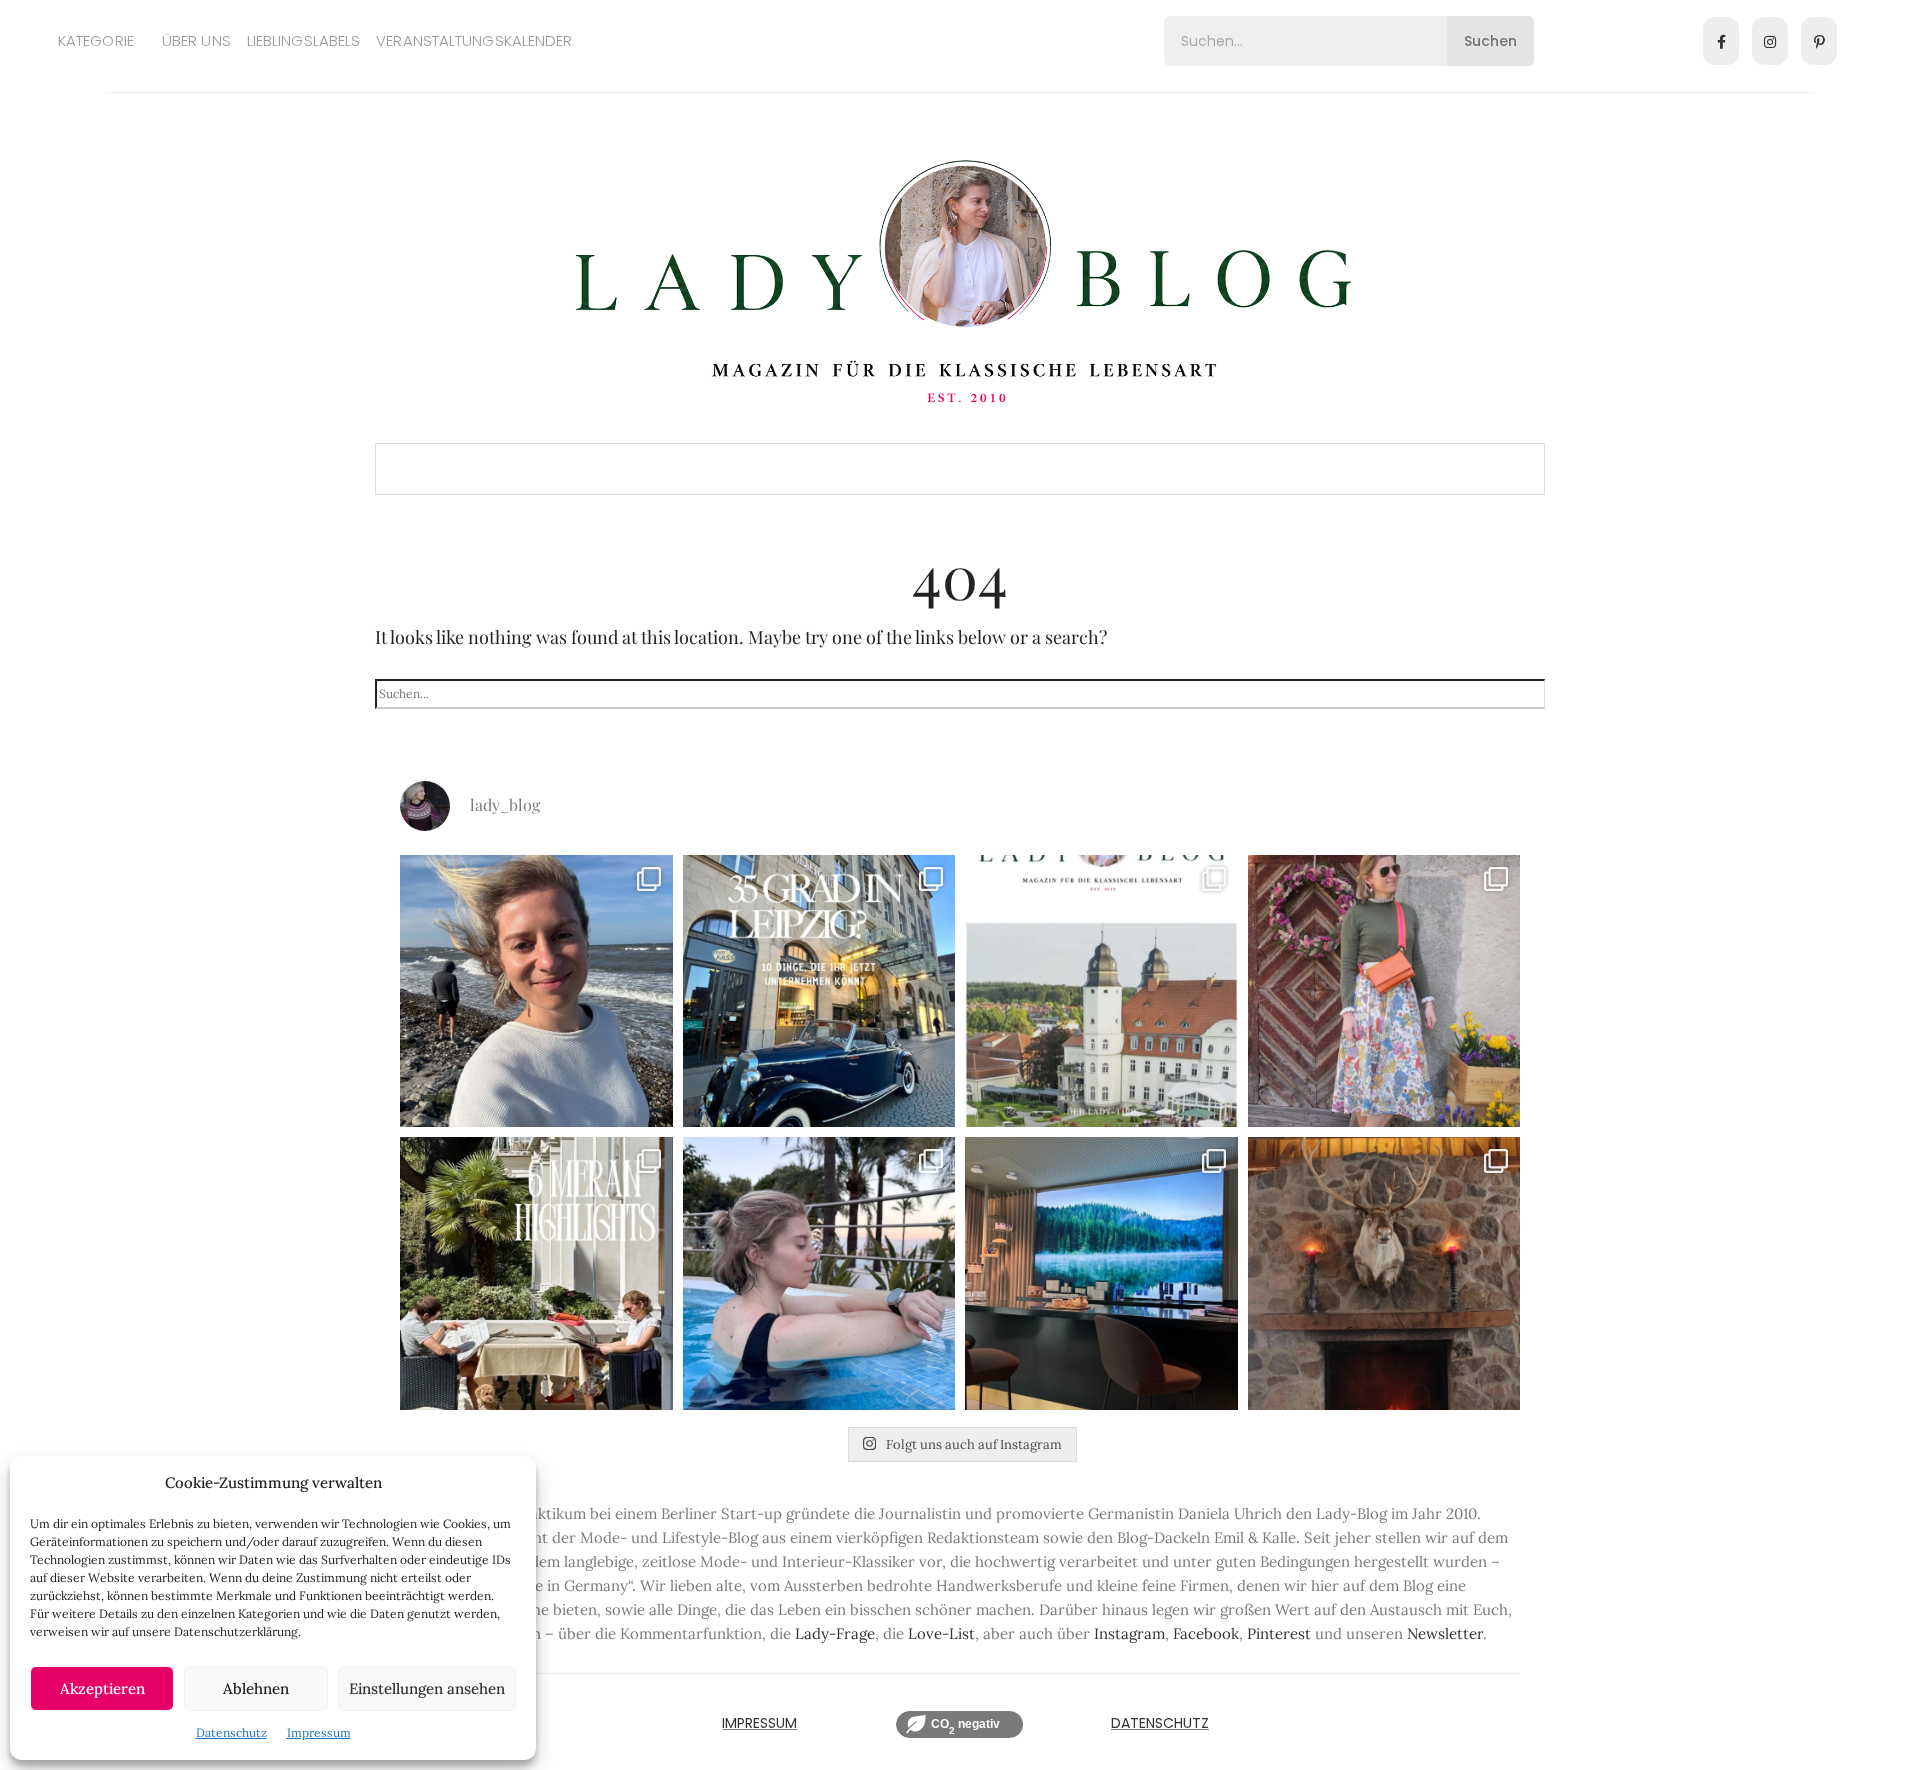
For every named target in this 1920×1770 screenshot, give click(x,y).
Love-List (941, 1633)
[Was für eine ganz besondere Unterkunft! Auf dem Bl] (1384, 991)
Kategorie (96, 40)
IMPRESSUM (759, 1723)
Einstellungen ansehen (427, 1688)
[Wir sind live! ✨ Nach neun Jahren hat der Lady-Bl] (1101, 991)
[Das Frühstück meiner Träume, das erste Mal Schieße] (1384, 1273)
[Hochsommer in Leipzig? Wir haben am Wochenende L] (819, 991)
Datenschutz (231, 1732)
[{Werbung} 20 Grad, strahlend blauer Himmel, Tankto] (819, 1273)
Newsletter (1445, 1633)
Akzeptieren (102, 1688)
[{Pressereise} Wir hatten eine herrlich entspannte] (536, 991)
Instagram (1129, 1633)
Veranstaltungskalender (474, 40)
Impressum (319, 1732)
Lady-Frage (835, 1633)
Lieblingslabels (304, 40)
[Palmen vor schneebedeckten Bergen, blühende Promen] (536, 1273)
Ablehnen (256, 1688)
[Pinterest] (1819, 41)
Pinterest (1279, 1633)
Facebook (1206, 1633)
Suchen (1490, 41)
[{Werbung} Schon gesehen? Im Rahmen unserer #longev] (1101, 1273)
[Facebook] (1721, 41)
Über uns (196, 40)
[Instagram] (1770, 41)
